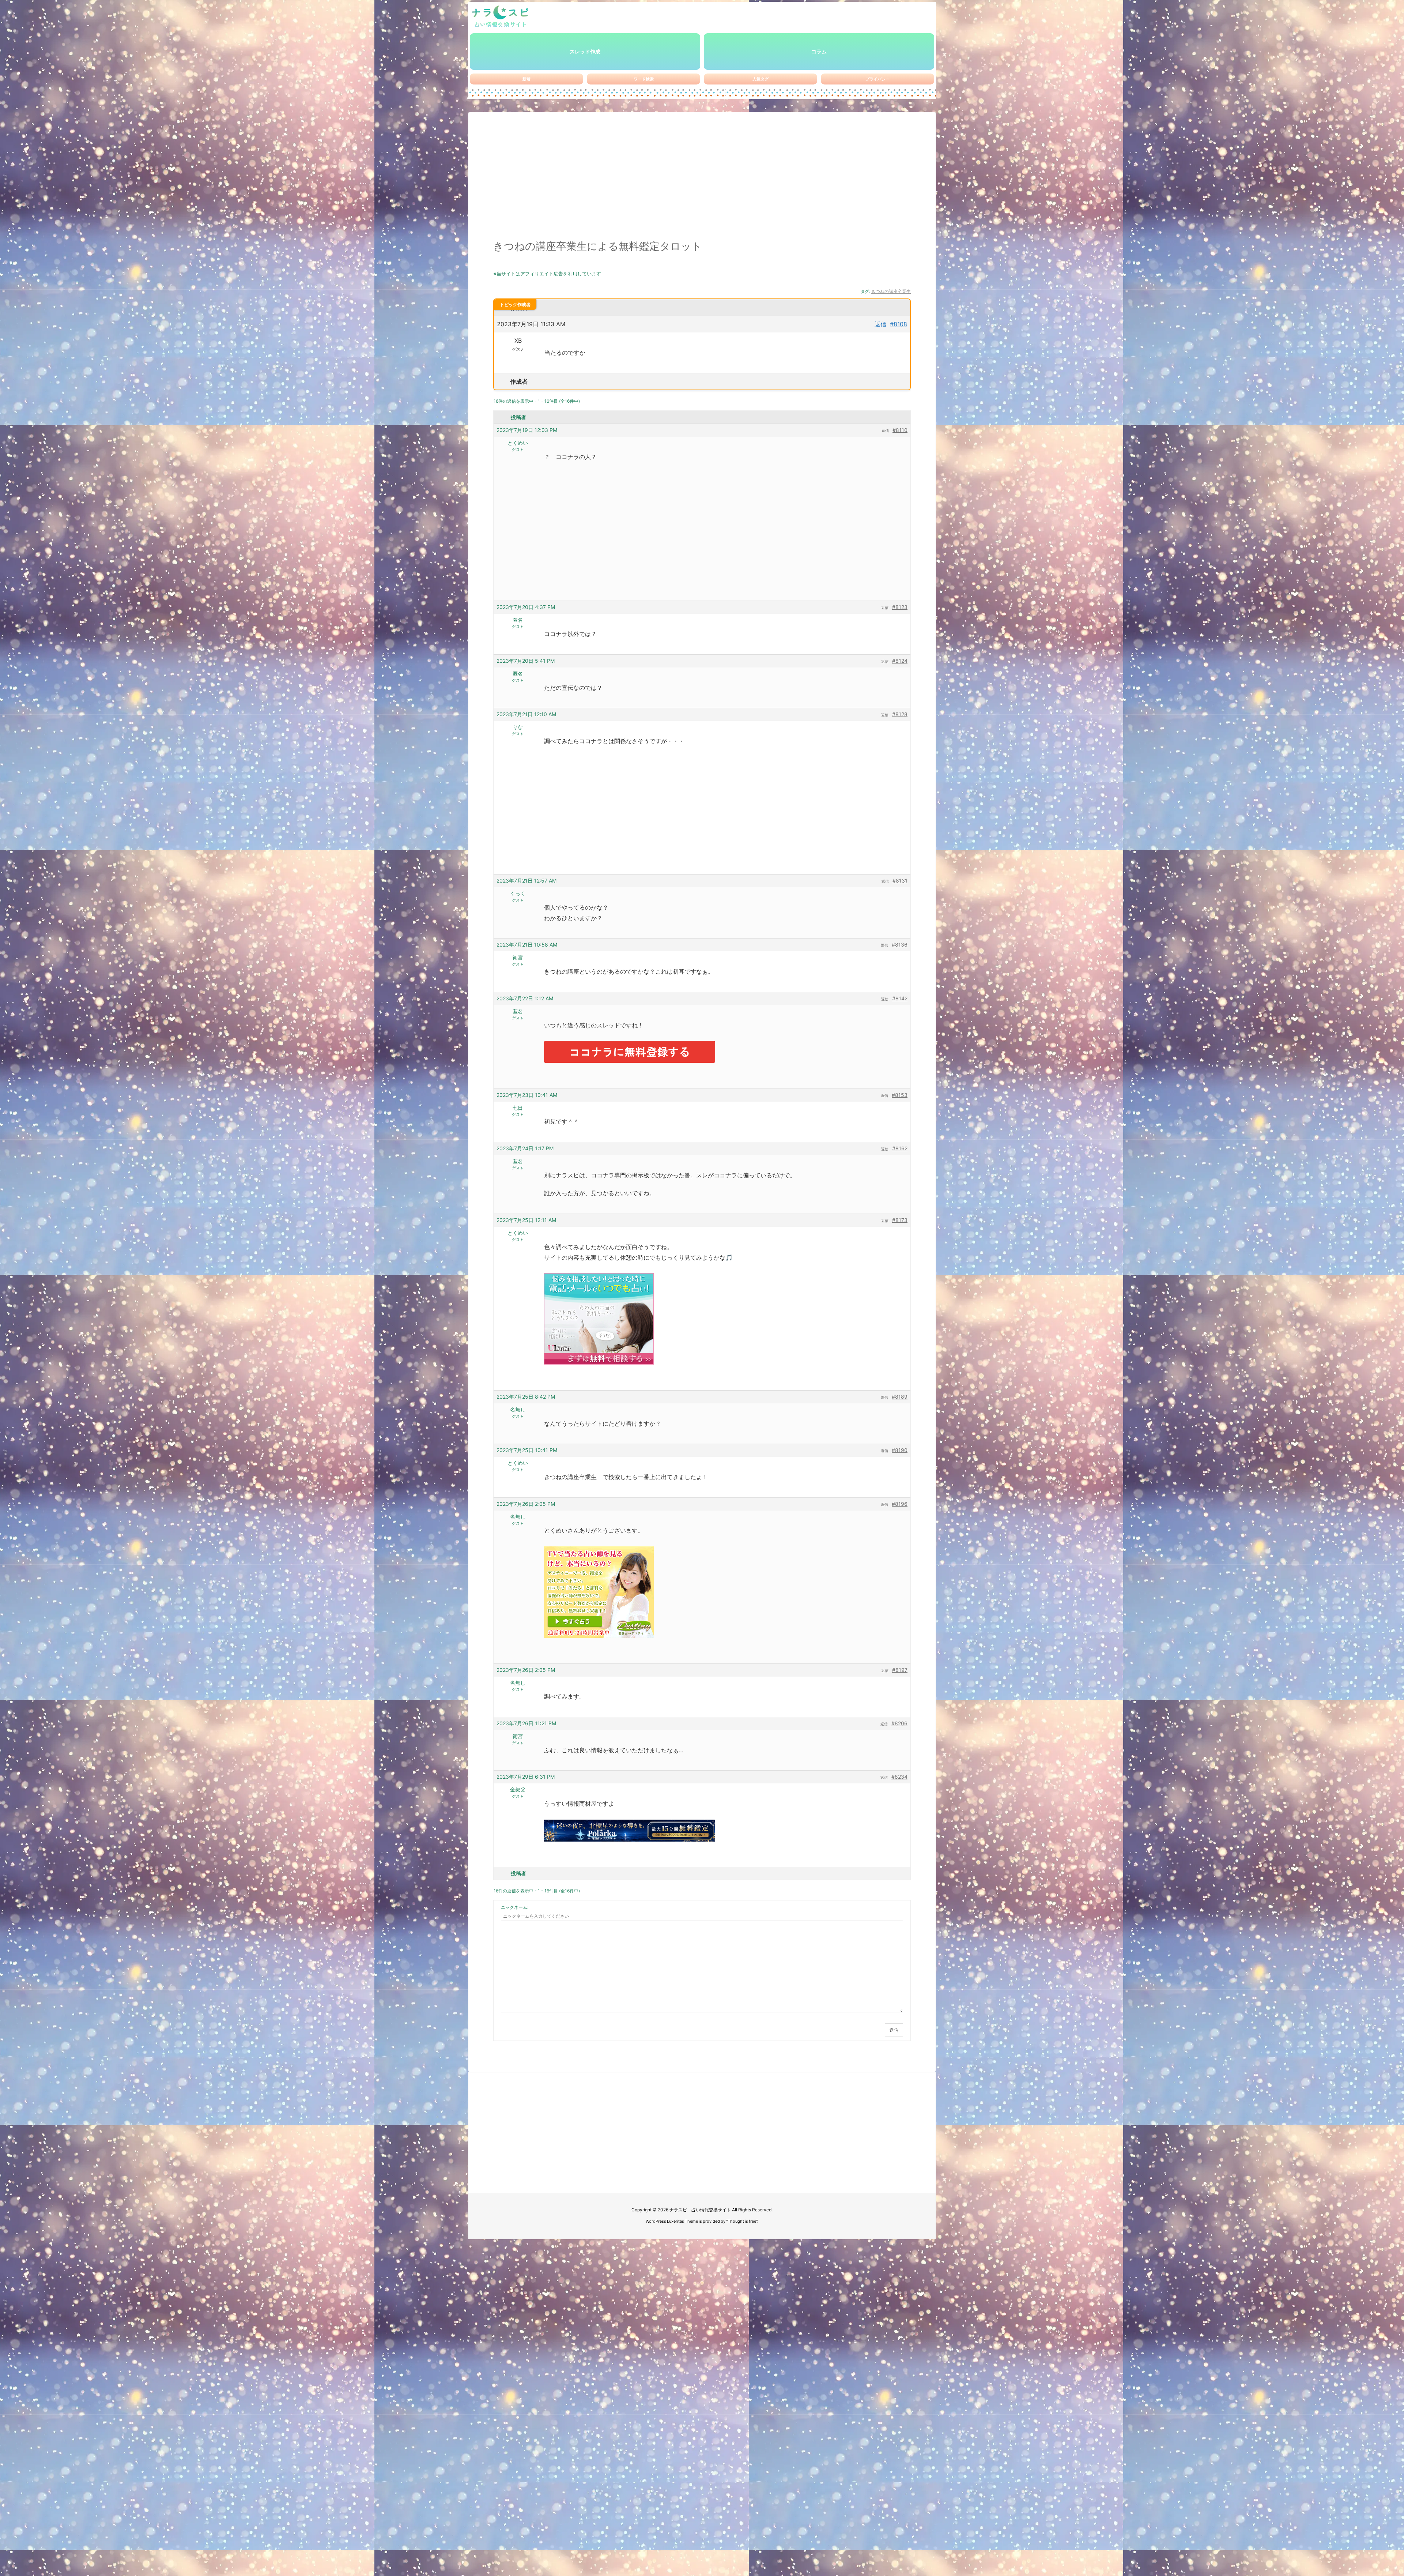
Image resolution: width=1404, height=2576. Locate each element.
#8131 (900, 881)
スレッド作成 (585, 51)
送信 (894, 2030)
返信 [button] (880, 324)
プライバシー (877, 79)
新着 (526, 79)
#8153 (900, 1095)
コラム (819, 51)
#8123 (900, 607)
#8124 (900, 661)
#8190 (900, 1450)
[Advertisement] (702, 180)
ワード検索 (644, 79)
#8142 (900, 998)
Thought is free (742, 2221)
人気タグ (760, 79)
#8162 (900, 1148)
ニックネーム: (515, 1907)
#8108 (899, 324)
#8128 (900, 714)
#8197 (900, 1670)
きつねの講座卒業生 (891, 291)
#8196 (900, 1504)
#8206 (899, 1723)
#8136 (900, 945)
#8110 (900, 430)
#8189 (900, 1397)
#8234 (899, 1777)
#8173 (900, 1220)
